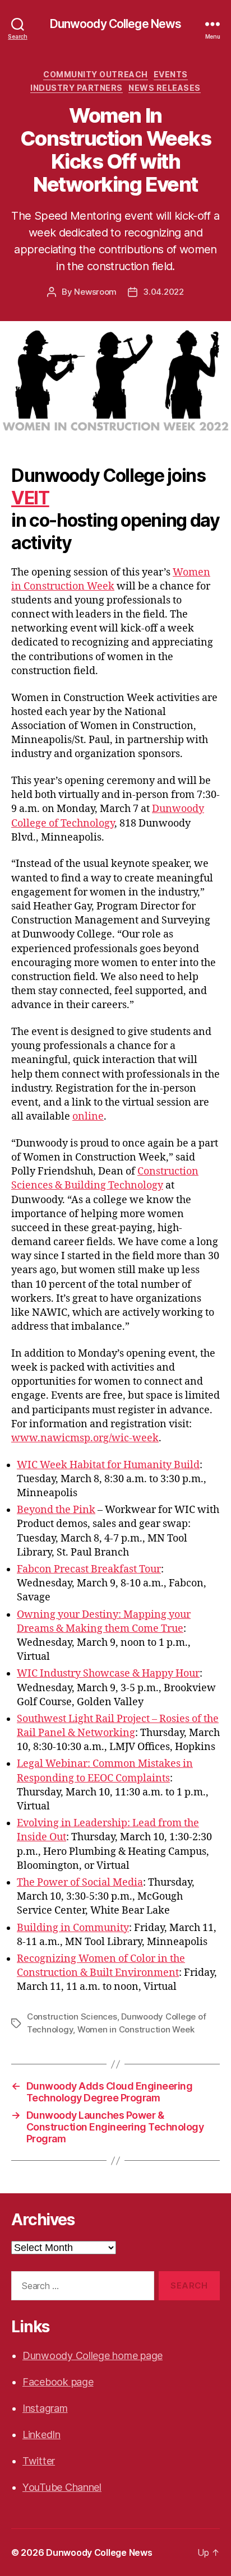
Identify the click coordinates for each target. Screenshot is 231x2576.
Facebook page (58, 2382)
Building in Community (73, 1928)
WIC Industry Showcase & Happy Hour (108, 1674)
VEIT (30, 498)
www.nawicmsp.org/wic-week (85, 1438)
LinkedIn (41, 2435)
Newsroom (95, 292)
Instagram (45, 2408)
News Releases (165, 88)
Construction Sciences (72, 2016)
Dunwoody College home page (93, 2355)
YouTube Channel (62, 2487)
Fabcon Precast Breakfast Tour (89, 1569)
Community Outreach (95, 74)
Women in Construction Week (136, 2029)
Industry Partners (77, 88)
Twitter (39, 2461)
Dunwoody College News (116, 24)
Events (171, 74)
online (88, 1117)
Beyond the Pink (56, 1510)
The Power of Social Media (80, 1883)
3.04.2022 (163, 292)
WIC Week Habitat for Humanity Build (108, 1465)
